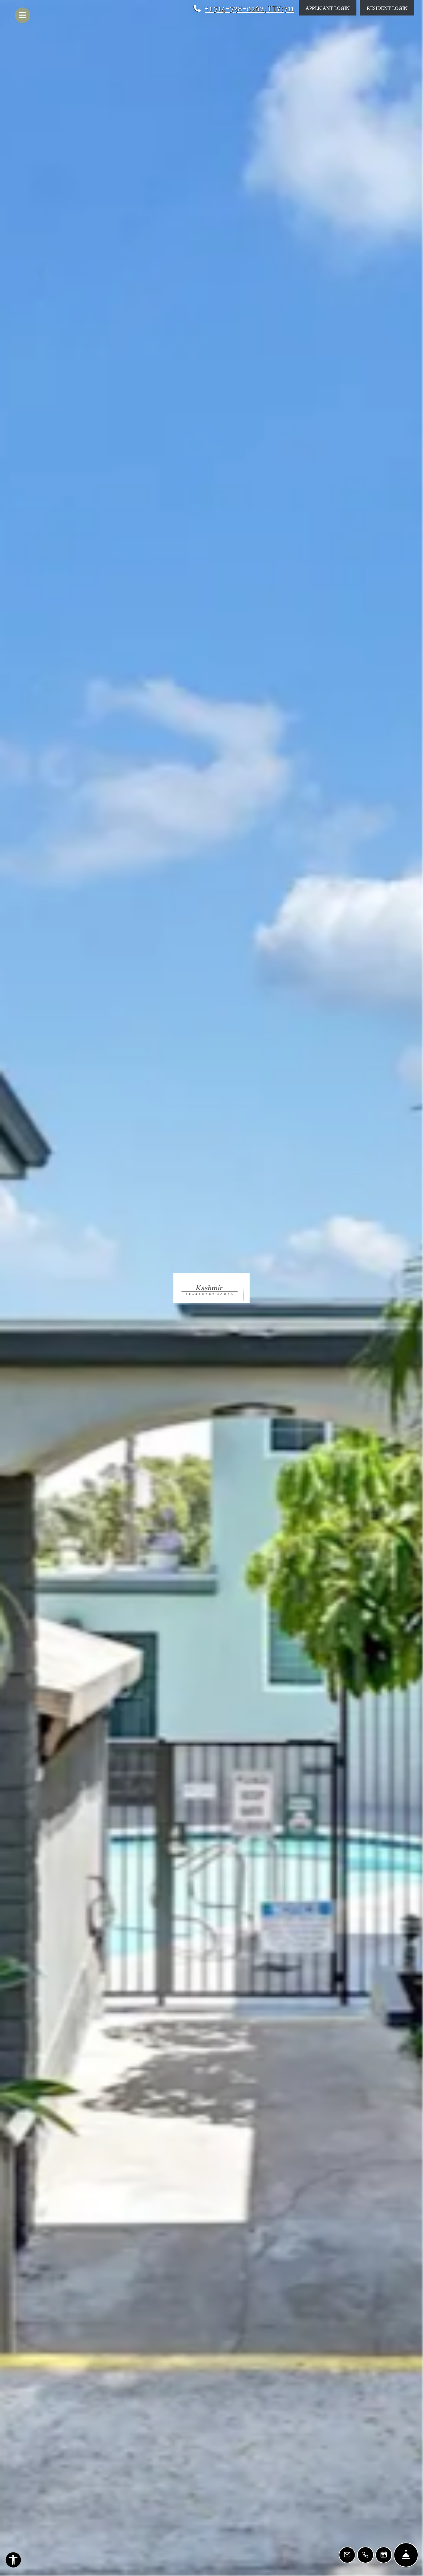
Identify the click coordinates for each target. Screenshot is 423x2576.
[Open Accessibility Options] (13, 2561)
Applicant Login (331, 7)
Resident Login (390, 7)
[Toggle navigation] (23, 15)
